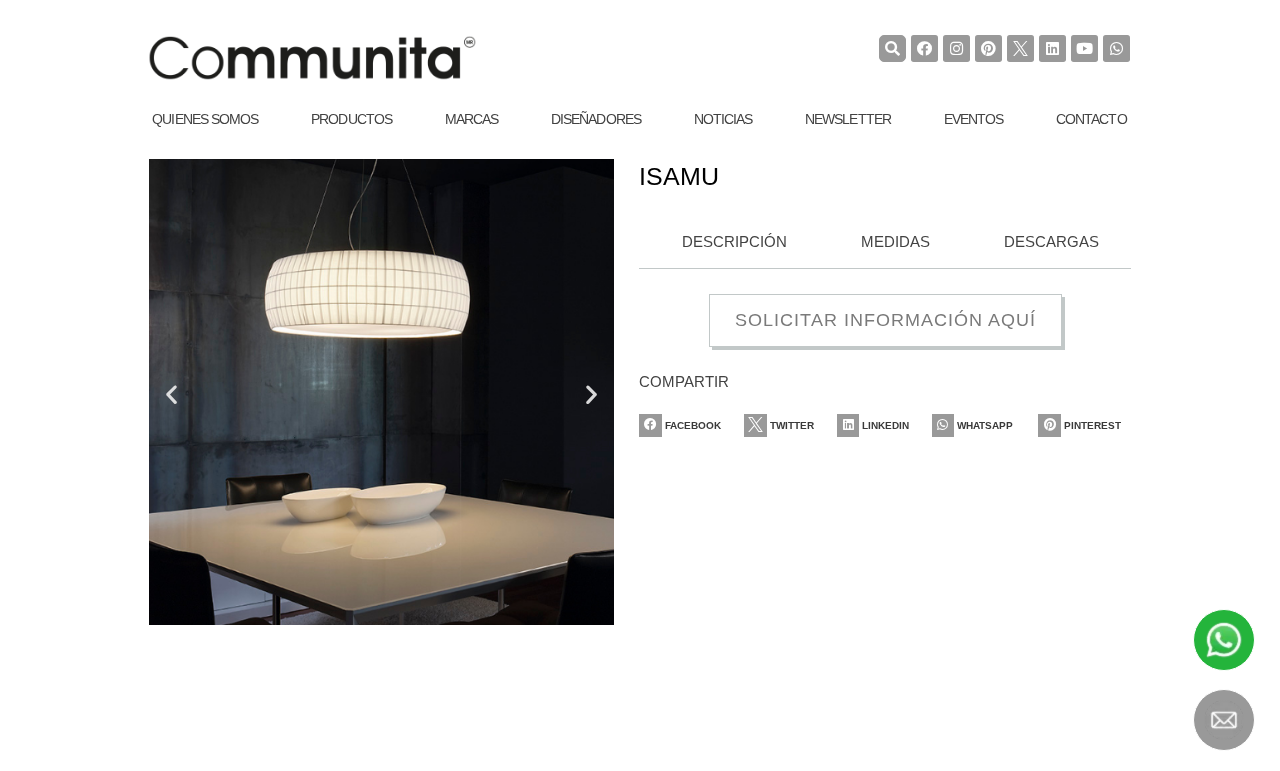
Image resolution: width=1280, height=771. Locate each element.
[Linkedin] (1052, 48)
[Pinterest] (988, 48)
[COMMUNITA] (312, 58)
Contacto (1091, 119)
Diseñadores (596, 119)
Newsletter (848, 119)
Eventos (974, 119)
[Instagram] (956, 48)
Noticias (723, 119)
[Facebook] (924, 48)
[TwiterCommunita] (1020, 48)
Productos (351, 119)
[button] (171, 394)
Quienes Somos (205, 119)
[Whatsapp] (1116, 48)
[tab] (728, 243)
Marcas (472, 119)
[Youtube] (1084, 48)
